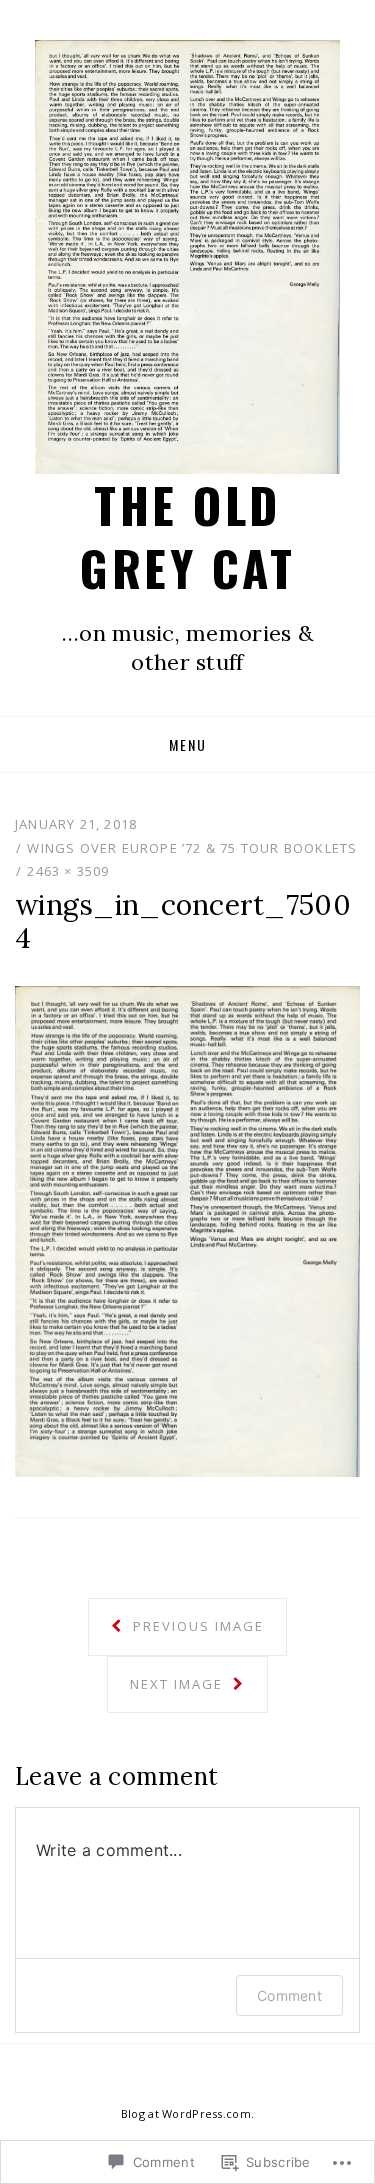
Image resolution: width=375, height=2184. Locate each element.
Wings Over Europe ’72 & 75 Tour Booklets (192, 848)
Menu (188, 744)
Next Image (179, 1684)
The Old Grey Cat (187, 535)
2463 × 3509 (68, 871)
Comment (289, 1995)
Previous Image (196, 1626)
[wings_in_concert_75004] (187, 1229)
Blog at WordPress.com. (187, 2113)
